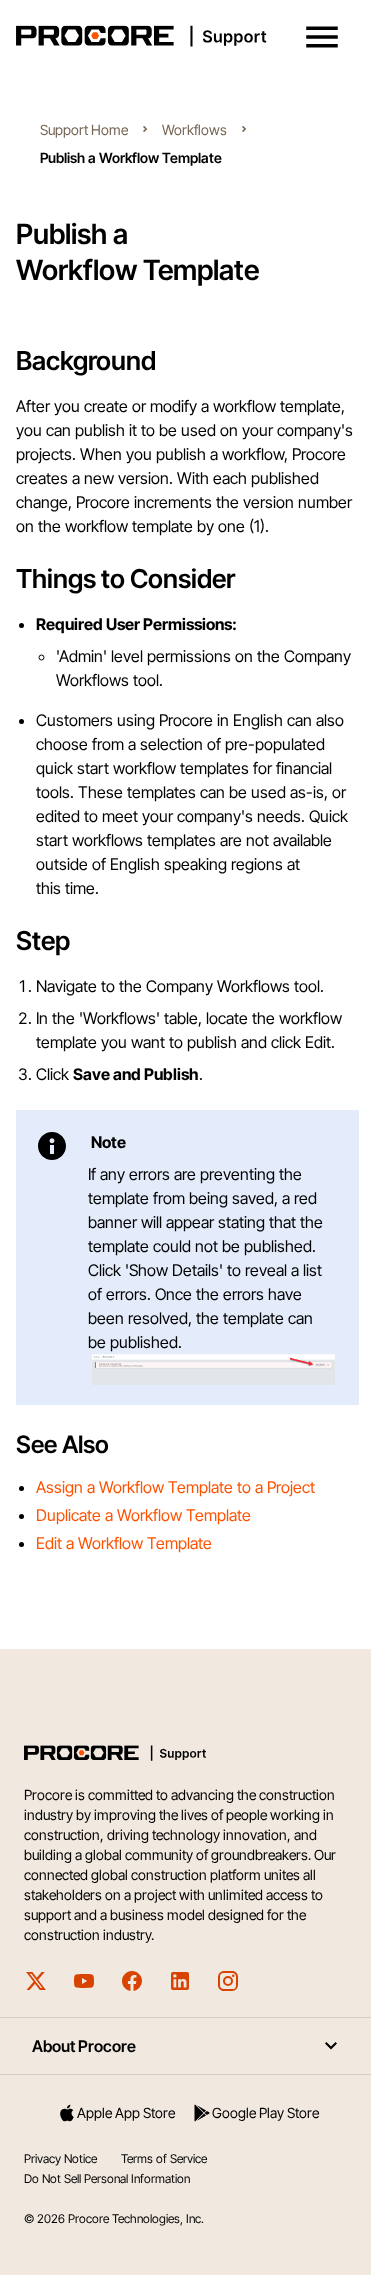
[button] (322, 37)
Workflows (194, 129)
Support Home (84, 129)
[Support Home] (183, 36)
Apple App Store (126, 2112)
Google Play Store (265, 2112)
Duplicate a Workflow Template (143, 1515)
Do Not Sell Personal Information (107, 2178)
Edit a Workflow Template (124, 1543)
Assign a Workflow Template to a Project (175, 1487)
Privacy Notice (60, 2158)
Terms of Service (164, 2158)
